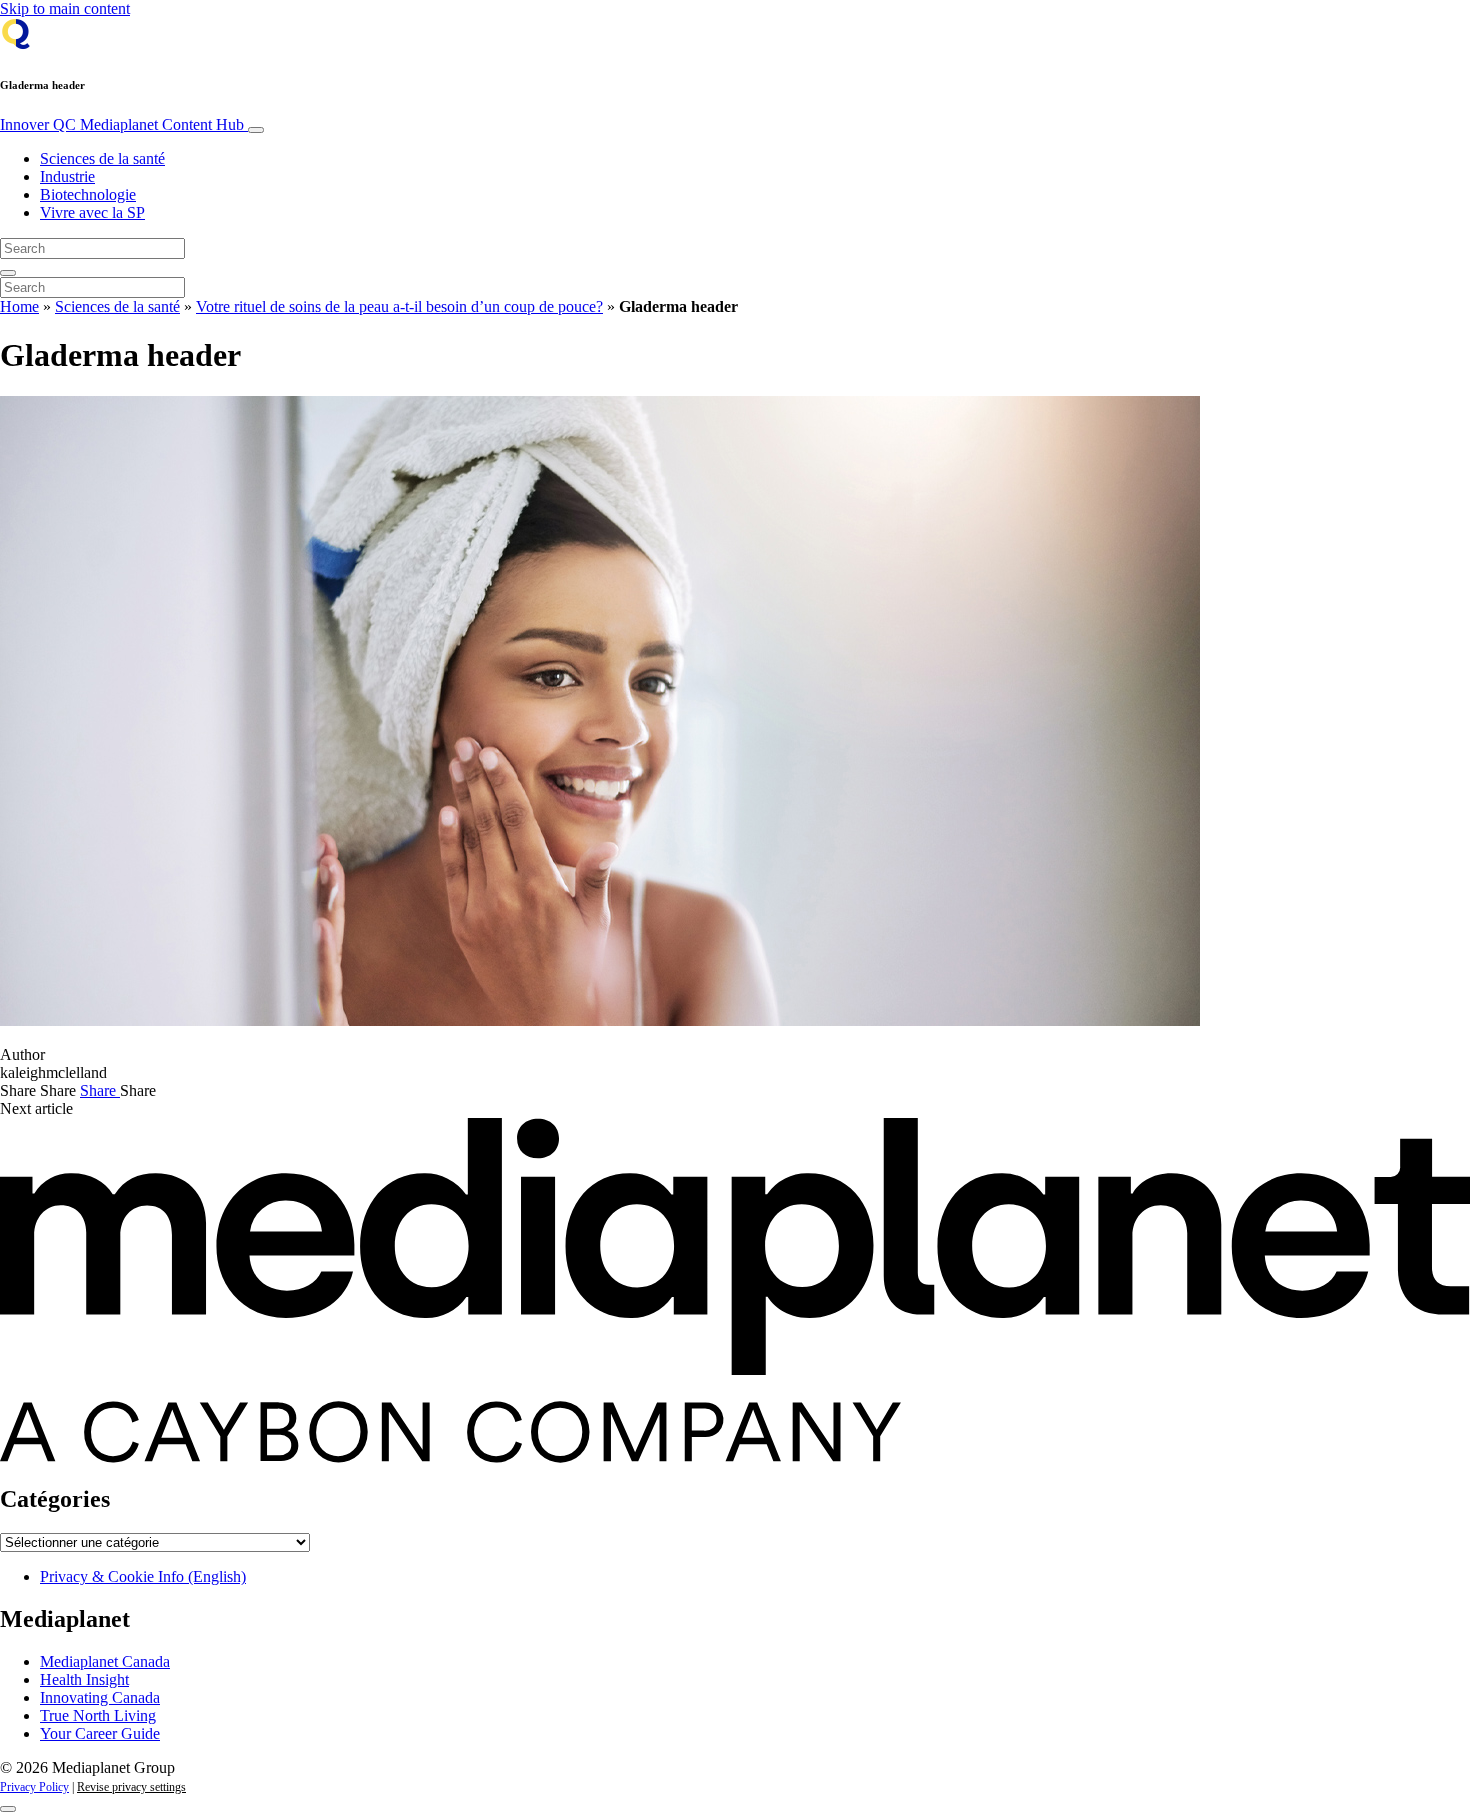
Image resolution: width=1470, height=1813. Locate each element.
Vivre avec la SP (92, 212)
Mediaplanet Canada (105, 1661)
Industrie (67, 176)
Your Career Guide (100, 1733)
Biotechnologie (88, 194)
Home (19, 306)
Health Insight (84, 1679)
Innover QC (122, 124)
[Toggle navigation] (256, 130)
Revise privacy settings (131, 1787)
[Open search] (8, 273)
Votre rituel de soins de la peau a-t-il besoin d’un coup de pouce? (399, 306)
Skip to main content (65, 8)
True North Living (98, 1715)
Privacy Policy (34, 1787)
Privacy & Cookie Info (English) (143, 1576)
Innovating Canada (100, 1697)
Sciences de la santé (102, 158)
